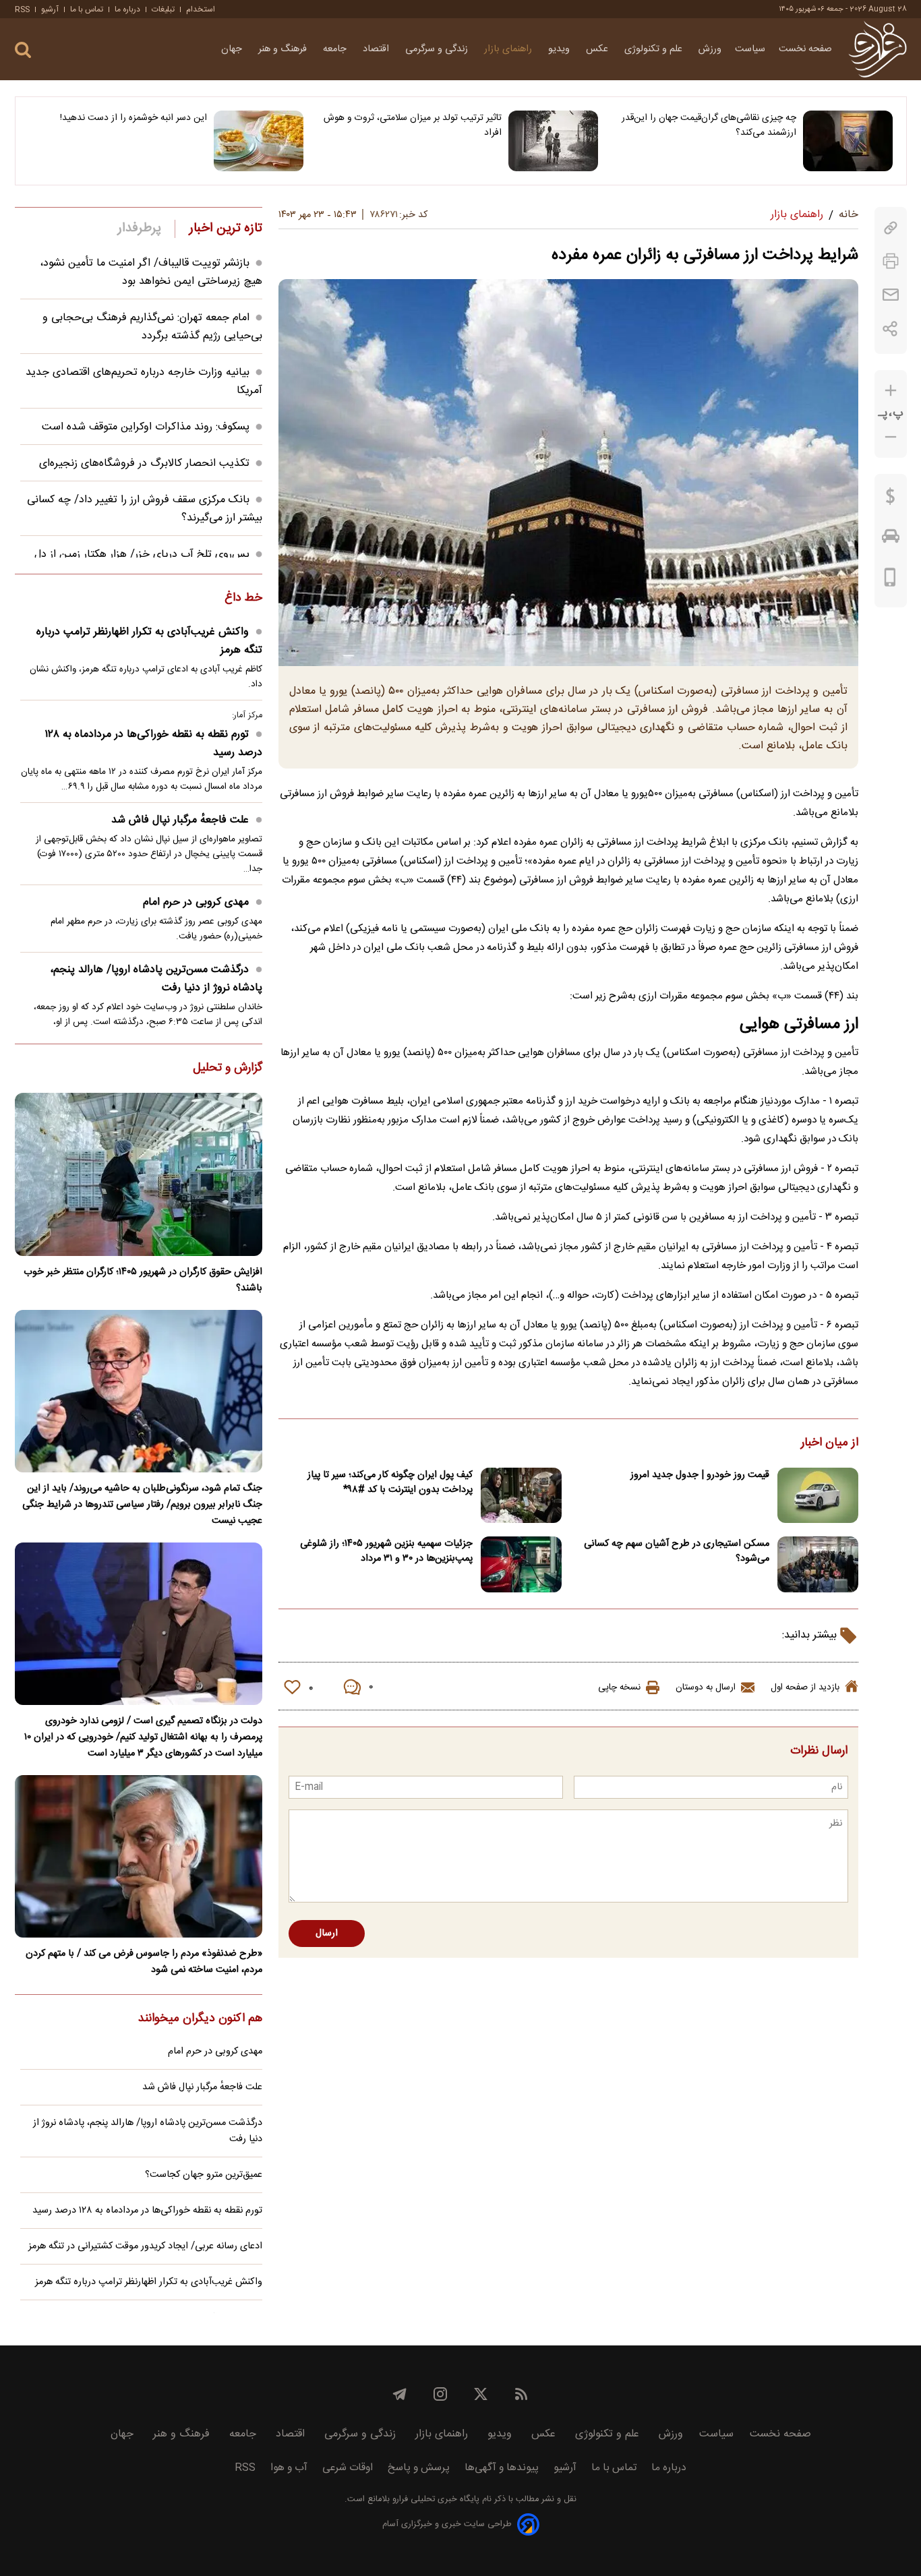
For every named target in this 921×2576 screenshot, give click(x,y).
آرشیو (50, 9)
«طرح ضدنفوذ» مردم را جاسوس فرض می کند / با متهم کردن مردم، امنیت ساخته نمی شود (144, 1962)
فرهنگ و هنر (284, 49)
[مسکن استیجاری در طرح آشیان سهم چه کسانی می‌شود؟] (818, 1564)
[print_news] (891, 261)
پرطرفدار (139, 229)
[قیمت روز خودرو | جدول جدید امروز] (818, 1496)
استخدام (201, 9)
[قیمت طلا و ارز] (891, 500)
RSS (22, 9)
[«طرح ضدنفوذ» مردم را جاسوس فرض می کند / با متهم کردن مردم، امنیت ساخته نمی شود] (139, 1856)
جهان (233, 49)
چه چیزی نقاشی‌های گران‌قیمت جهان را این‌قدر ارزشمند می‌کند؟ (709, 125)
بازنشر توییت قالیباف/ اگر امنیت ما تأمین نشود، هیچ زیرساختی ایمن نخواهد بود (151, 272)
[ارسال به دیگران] (891, 295)
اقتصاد (377, 49)
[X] (481, 2394)
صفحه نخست (805, 49)
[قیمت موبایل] (890, 580)
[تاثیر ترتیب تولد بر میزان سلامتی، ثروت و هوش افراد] (553, 141)
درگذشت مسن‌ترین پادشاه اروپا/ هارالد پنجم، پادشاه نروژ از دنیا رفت (156, 979)
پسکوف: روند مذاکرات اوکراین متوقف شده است (146, 427)
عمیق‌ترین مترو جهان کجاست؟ (204, 2175)
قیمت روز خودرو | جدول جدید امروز (700, 1475)
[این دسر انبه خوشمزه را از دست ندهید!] (259, 141)
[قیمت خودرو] (891, 539)
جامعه (336, 49)
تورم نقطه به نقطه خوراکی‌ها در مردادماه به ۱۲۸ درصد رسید (153, 744)
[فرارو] (878, 49)
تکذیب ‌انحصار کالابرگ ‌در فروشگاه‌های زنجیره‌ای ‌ (143, 463)
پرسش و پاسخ (419, 2468)
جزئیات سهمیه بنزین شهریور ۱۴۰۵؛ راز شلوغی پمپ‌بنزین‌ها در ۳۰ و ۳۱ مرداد (386, 1551)
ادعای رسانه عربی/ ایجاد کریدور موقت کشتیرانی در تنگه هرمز (145, 2246)
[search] (23, 50)
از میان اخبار (830, 1443)
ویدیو (560, 49)
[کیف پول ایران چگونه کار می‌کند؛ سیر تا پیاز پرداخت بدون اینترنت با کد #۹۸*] (521, 1496)
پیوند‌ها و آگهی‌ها (502, 2468)
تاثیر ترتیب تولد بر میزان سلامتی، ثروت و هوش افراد (413, 125)
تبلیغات (163, 9)
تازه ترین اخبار (226, 229)
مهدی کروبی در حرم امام (196, 902)
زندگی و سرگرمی (438, 49)
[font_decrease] (891, 437)
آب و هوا (289, 2468)
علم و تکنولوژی (655, 49)
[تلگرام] (400, 2394)
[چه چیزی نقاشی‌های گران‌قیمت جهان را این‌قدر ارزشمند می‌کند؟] (848, 141)
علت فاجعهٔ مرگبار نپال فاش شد (180, 820)
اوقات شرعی (348, 2468)
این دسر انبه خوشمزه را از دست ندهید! (133, 118)
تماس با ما (87, 9)
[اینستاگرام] (440, 2394)
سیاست (750, 49)
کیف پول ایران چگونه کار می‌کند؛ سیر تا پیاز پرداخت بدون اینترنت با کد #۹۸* (390, 1482)
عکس (598, 49)
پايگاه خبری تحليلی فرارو (435, 2499)
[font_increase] (891, 391)
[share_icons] (890, 329)
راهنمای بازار (509, 49)
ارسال (327, 1934)
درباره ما (127, 9)
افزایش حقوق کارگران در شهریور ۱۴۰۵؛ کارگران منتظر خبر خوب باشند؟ (143, 1280)
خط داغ (243, 599)
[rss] (521, 2394)
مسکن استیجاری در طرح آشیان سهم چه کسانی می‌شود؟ (677, 1551)
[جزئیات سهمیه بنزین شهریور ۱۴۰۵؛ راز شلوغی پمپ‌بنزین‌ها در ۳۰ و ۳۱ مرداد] (521, 1564)
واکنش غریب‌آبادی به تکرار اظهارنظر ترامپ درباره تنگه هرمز (149, 641)
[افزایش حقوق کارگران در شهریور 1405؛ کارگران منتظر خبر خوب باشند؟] (139, 1174)
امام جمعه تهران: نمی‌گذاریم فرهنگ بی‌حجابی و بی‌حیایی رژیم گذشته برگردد (152, 327)
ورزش (710, 49)
